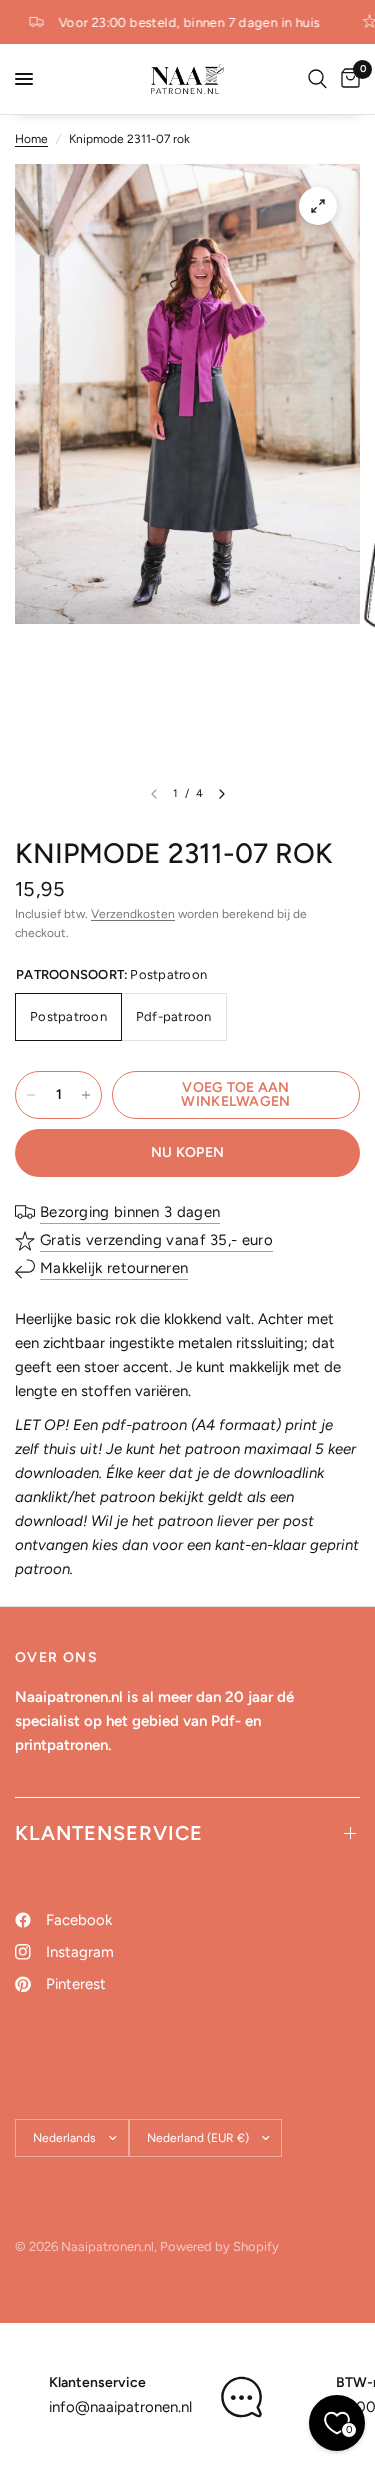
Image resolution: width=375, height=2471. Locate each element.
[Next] (222, 794)
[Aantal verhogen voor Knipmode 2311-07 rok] (86, 1095)
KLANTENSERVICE (109, 1833)
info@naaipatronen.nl (120, 2407)
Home (31, 139)
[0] (347, 79)
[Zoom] (318, 206)
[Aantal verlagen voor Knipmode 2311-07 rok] (31, 1095)
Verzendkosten (133, 914)
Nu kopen (187, 1152)
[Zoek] (317, 79)
